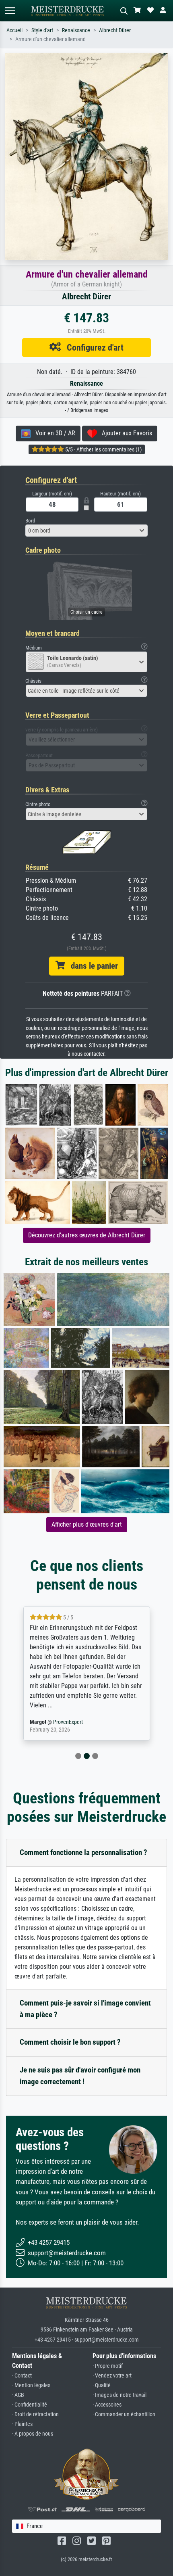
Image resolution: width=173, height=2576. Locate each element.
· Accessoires (107, 2405)
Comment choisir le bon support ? (70, 2042)
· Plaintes (22, 2424)
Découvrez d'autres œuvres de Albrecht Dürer (87, 1235)
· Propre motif (108, 2366)
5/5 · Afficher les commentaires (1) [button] (103, 449)
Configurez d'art (92, 347)
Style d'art (42, 30)
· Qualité (102, 2385)
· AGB (18, 2395)
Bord (30, 521)
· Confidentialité (30, 2405)
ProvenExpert (138, 1722)
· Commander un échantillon (124, 2414)
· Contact (22, 2376)
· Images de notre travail (119, 2395)
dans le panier (91, 966)
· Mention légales (31, 2385)
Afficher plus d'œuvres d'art (87, 1524)
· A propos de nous (33, 2434)
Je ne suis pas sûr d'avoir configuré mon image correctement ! (80, 2076)
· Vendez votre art (112, 2376)
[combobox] (86, 531)
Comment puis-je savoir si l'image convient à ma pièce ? (85, 2009)
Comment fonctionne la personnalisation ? (83, 1852)
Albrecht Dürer (115, 30)
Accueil (14, 30)
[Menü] (10, 11)
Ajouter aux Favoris (125, 433)
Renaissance (76, 30)
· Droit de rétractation (35, 2414)
